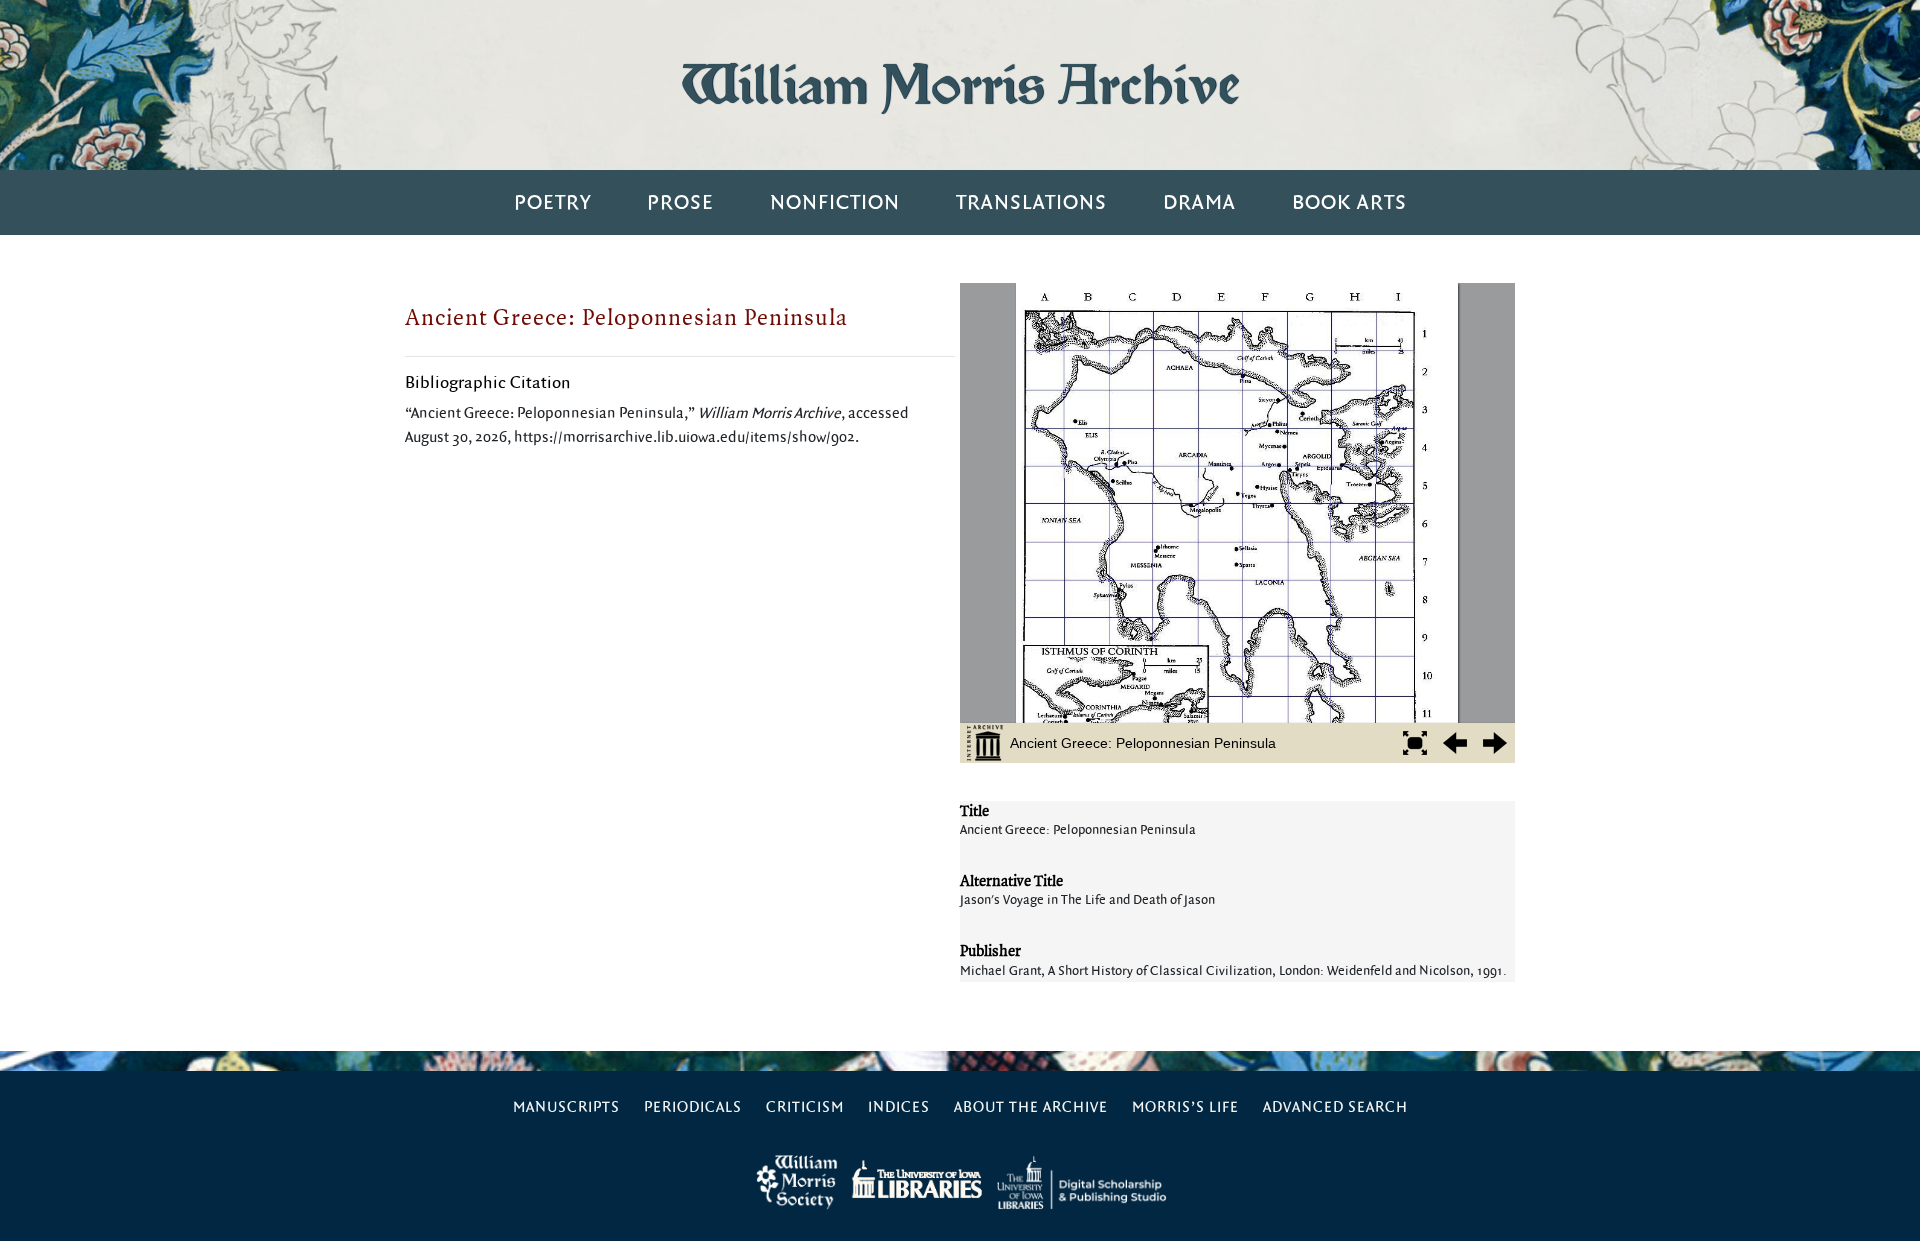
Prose (680, 202)
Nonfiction (835, 202)
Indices (899, 1107)
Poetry (552, 202)
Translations (1031, 202)
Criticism (805, 1107)
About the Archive (1031, 1107)
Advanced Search (1335, 1107)
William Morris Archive (960, 84)
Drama (1199, 202)
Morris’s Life (1185, 1107)
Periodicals (693, 1107)
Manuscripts (566, 1107)
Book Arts (1349, 202)
